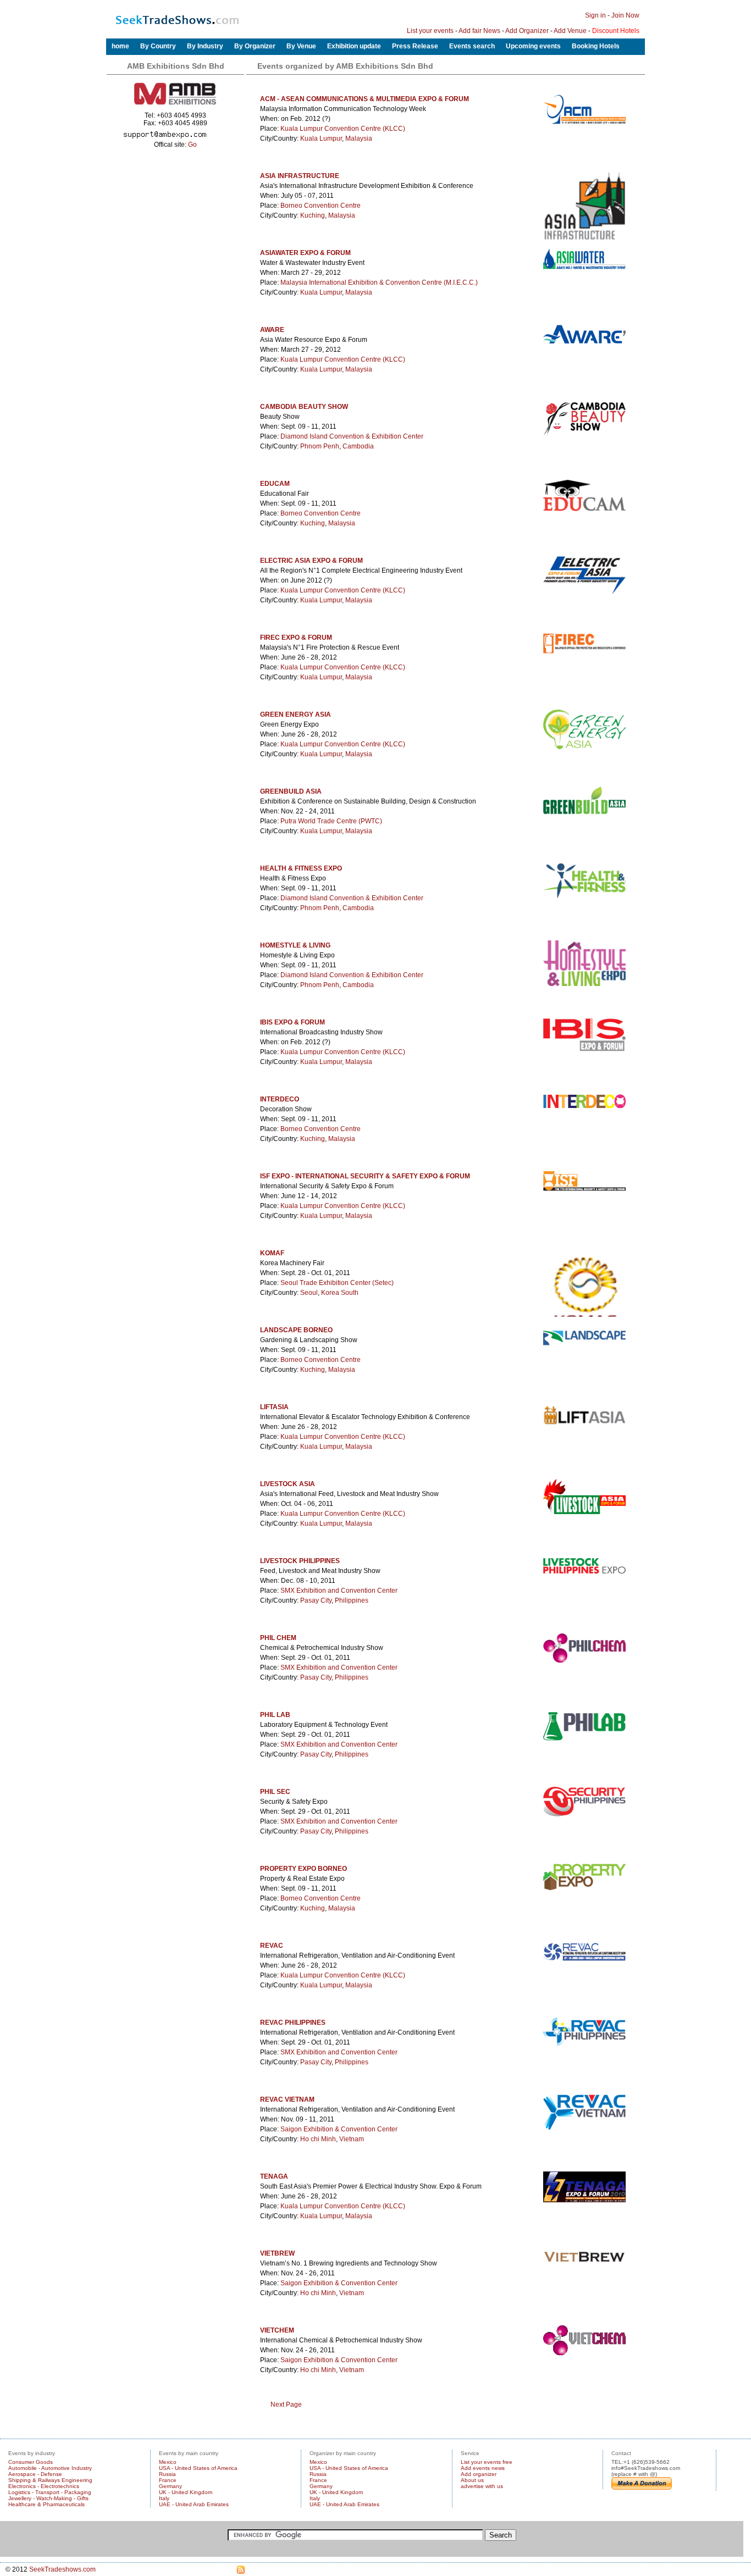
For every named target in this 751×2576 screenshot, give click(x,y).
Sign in (595, 15)
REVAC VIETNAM (287, 2099)
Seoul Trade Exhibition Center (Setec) (337, 1283)
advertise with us (482, 2486)
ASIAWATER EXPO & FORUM (305, 253)
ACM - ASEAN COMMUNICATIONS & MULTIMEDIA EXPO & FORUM (365, 99)
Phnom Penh (320, 446)
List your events (430, 31)
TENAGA (274, 2176)
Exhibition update (354, 46)
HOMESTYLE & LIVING (295, 945)
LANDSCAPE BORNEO (296, 1330)
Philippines (352, 1600)
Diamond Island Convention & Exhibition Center (352, 436)
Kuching (313, 215)
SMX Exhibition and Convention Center (339, 1591)
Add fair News (479, 31)
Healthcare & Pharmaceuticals (46, 2504)
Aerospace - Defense (35, 2474)
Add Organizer (527, 31)
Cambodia (358, 446)
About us (472, 2480)
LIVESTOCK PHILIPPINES (300, 1561)
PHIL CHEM (278, 1638)
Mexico (168, 2462)
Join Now (625, 15)
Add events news (483, 2468)
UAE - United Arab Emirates (194, 2504)
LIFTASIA (274, 1407)
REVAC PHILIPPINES (293, 2023)
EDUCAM (275, 484)
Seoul (309, 1293)
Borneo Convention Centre (321, 206)
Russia (167, 2474)
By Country (158, 46)
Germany (170, 2486)
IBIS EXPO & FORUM (292, 1022)
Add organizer (479, 2474)
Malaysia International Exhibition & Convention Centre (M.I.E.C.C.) (379, 282)
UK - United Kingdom (186, 2492)
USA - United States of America (198, 2468)
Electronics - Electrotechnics (44, 2486)
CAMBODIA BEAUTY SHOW (304, 407)
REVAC (272, 1946)
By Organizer (255, 46)
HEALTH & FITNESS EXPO (301, 868)
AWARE (272, 330)
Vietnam (352, 2139)
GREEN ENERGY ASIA (296, 714)
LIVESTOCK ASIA (288, 1484)
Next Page (286, 2405)
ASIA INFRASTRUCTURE (300, 176)
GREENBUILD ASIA (291, 791)
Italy (164, 2498)
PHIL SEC (275, 1792)
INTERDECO (280, 1099)
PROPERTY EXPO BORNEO (303, 1869)
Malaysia (359, 139)
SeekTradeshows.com (62, 2569)
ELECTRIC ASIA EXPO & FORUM (311, 561)
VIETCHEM (277, 2330)
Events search (472, 46)
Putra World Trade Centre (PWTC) (331, 821)
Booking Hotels (596, 46)
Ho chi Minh (318, 2139)
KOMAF (272, 1253)
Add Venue (570, 31)
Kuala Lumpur (321, 139)
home (120, 46)
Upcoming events (533, 46)
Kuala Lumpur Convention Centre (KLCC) (343, 129)
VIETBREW (277, 2253)
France (168, 2480)
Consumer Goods (31, 2462)
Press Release (415, 46)
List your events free (487, 2462)
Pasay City (316, 1600)
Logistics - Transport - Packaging (50, 2492)
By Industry (205, 46)
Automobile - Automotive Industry (50, 2468)
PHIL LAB (275, 1715)
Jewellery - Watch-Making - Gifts (48, 2498)
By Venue (301, 46)
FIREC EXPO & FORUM (296, 638)
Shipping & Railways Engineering (50, 2480)
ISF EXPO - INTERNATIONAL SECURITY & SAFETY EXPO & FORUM (365, 1176)
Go (192, 145)
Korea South (340, 1293)
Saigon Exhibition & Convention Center (339, 2129)
